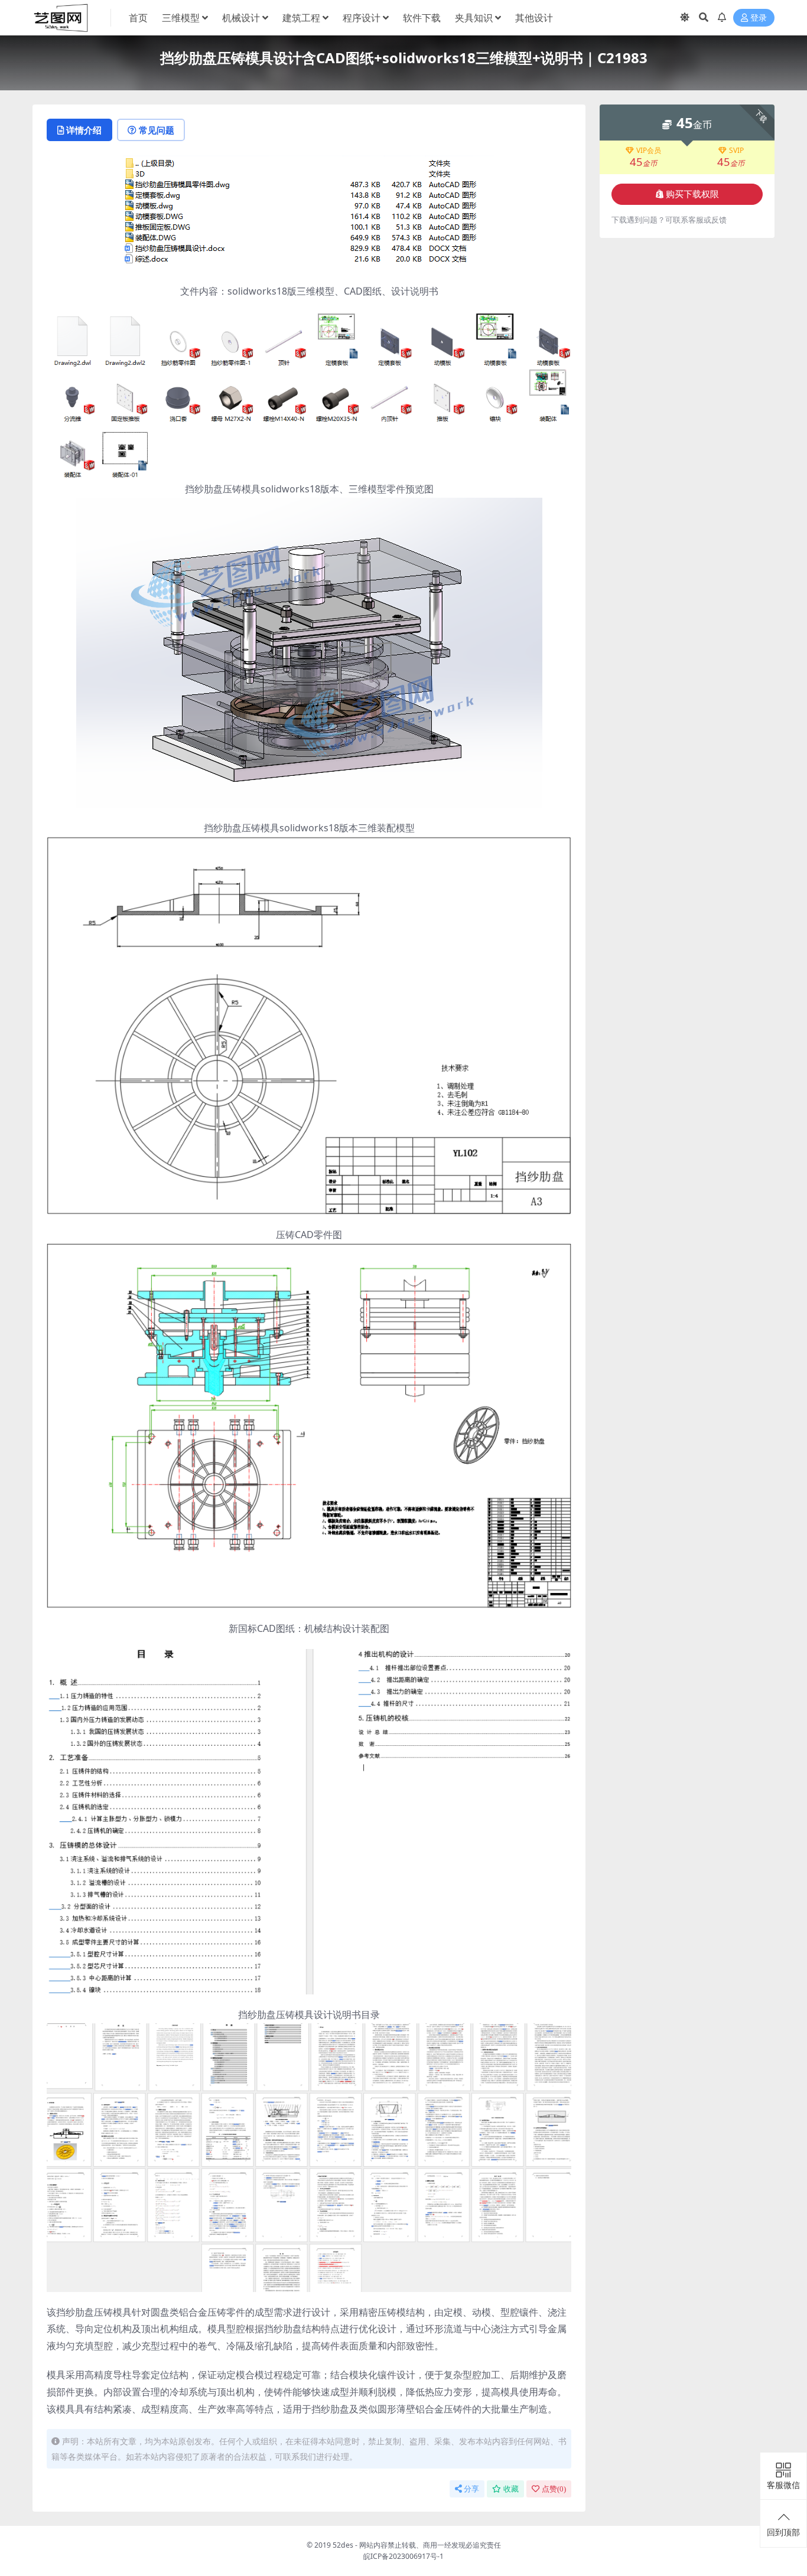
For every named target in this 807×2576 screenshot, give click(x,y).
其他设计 (534, 18)
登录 (759, 18)
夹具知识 (474, 18)
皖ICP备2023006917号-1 (403, 2556)
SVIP (736, 151)
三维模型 (181, 18)
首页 (138, 18)
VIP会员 (649, 151)
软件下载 (422, 18)
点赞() (554, 2489)
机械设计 (241, 18)
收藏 (511, 2489)
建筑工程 (301, 18)
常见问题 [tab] (157, 130)
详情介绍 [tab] (84, 130)
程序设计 (362, 18)
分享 (471, 2489)
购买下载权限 (692, 194)
